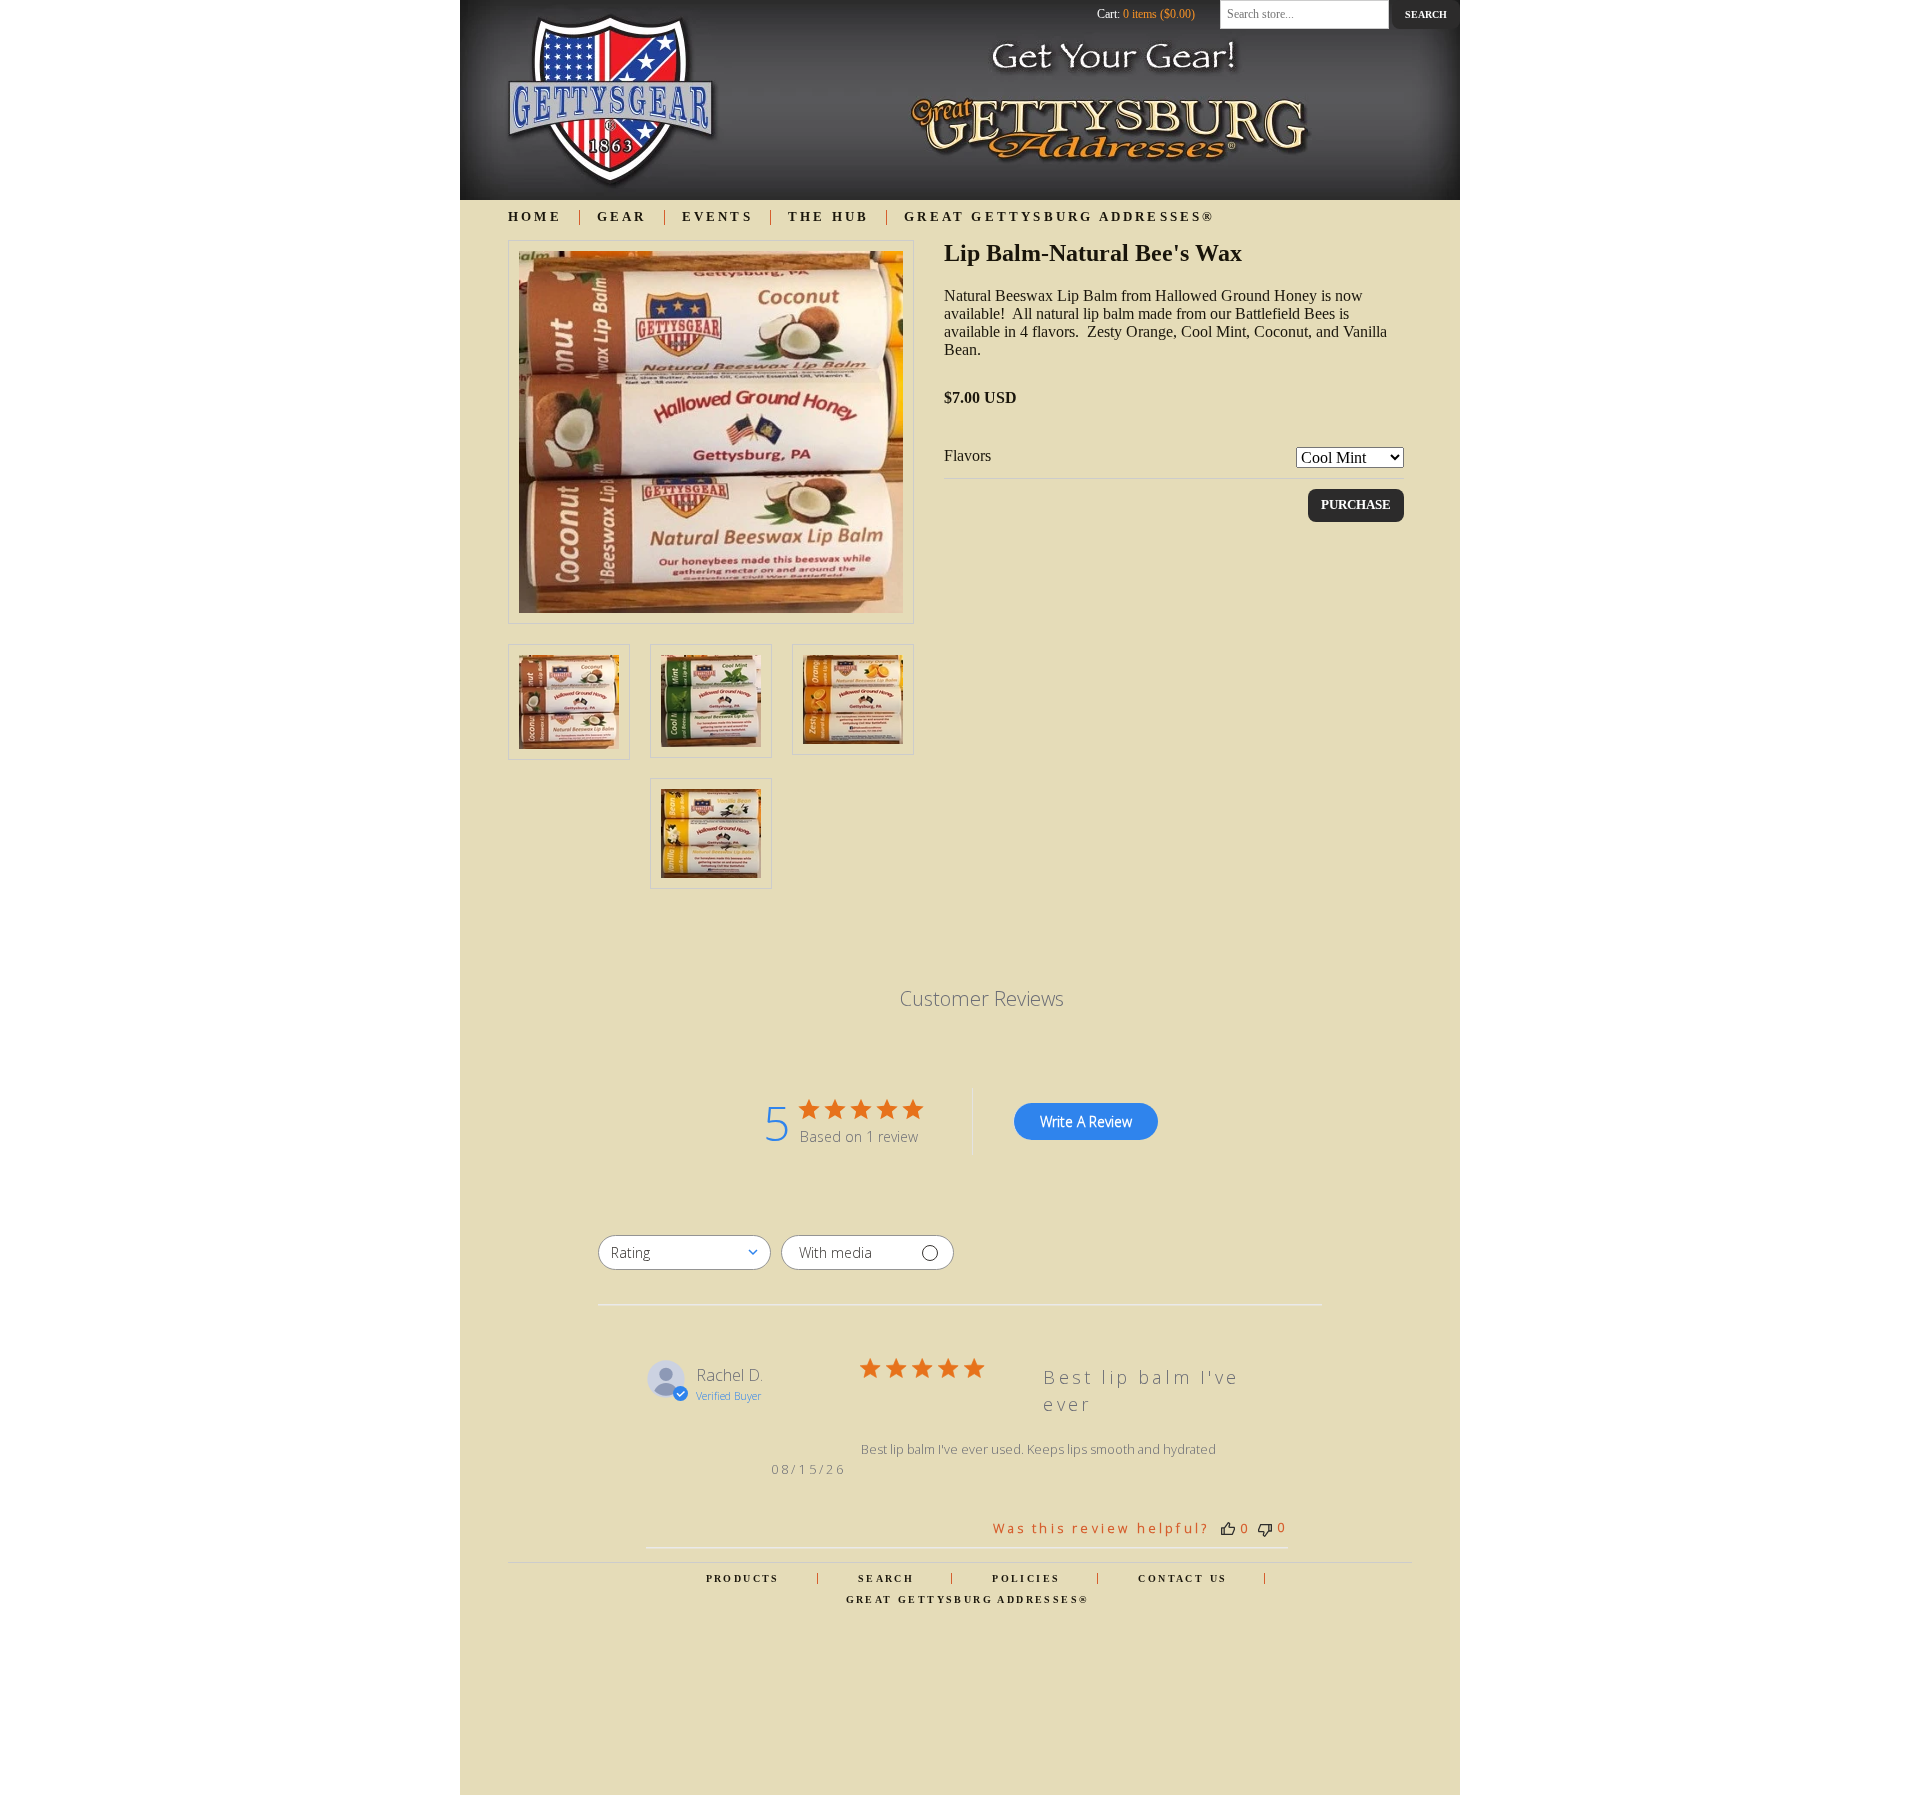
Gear (622, 217)
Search (886, 1578)
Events (717, 217)
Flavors (967, 455)
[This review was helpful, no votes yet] (1228, 1528)
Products (743, 1578)
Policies (1026, 1578)
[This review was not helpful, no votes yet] (1265, 1527)
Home (535, 217)
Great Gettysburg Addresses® (1059, 217)
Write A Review (1086, 1121)
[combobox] (684, 1252)
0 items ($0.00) (1159, 14)
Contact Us (1182, 1578)
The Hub (828, 217)
